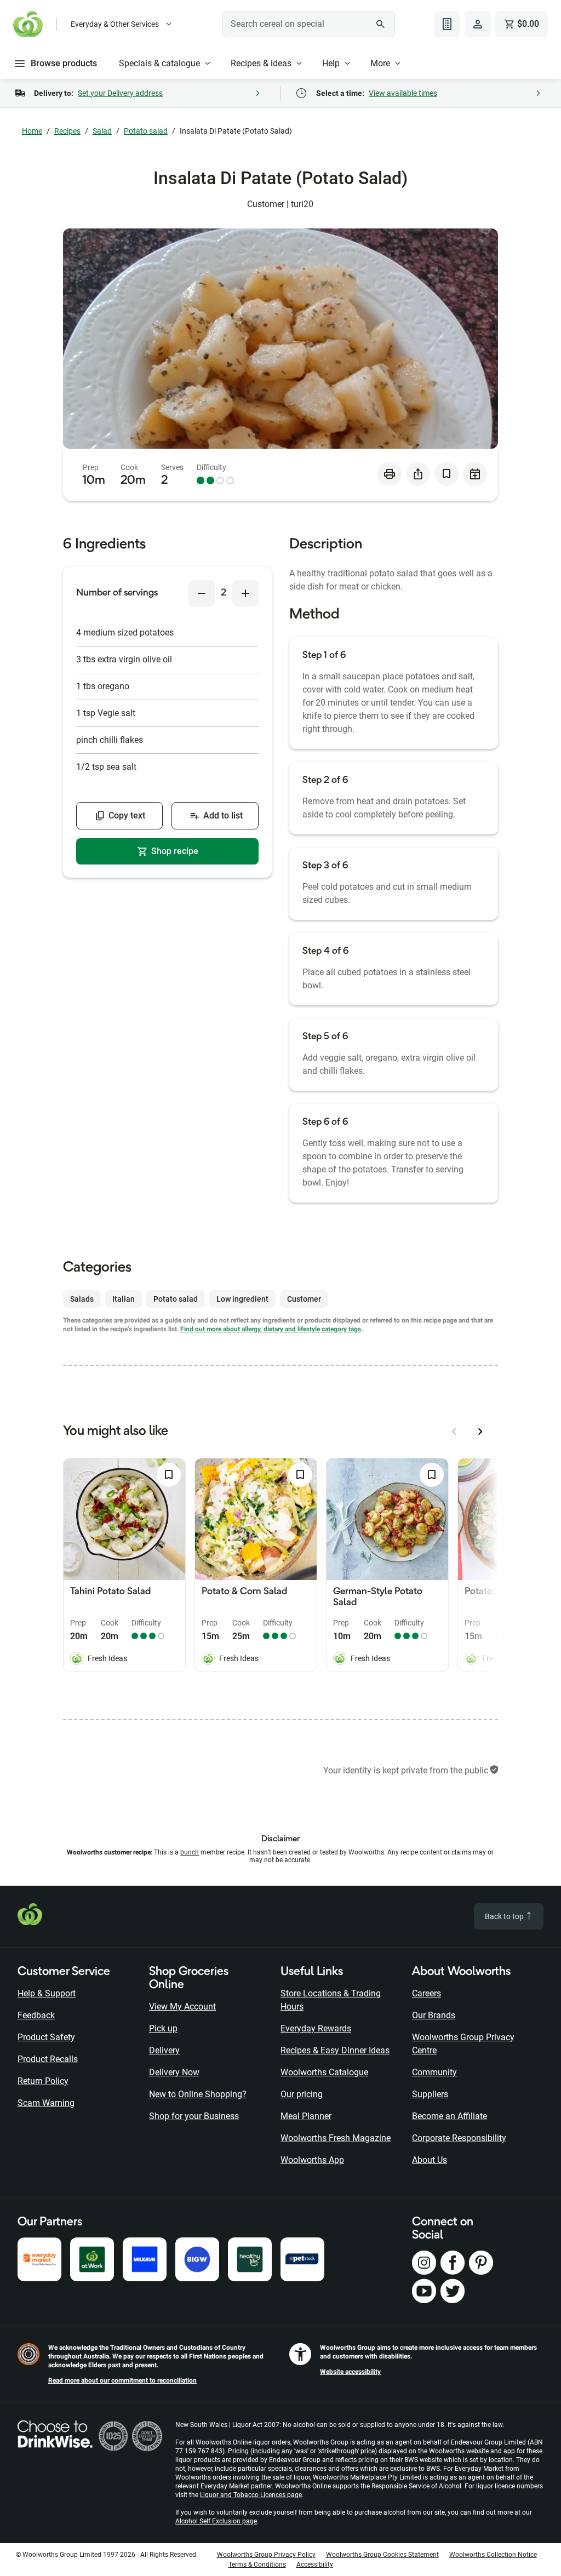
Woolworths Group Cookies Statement (382, 2555)
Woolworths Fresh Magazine (336, 2138)
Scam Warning (46, 2103)
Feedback (36, 2015)
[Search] (381, 24)
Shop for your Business (194, 2116)
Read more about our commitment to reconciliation (122, 2380)
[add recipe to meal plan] (475, 474)
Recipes (67, 131)
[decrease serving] (202, 593)
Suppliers (430, 2094)
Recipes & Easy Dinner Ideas (335, 2050)
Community (434, 2072)
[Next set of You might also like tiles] (480, 1432)
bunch (190, 1852)
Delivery (164, 2050)
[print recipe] (390, 474)
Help (331, 63)
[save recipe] (446, 474)
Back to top (505, 1916)
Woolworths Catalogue (324, 2072)
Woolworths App (312, 2160)
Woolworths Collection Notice (493, 2555)
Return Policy (43, 2081)
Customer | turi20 (280, 204)
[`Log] (478, 24)
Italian (124, 1299)
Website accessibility (350, 2372)
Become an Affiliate (450, 2116)
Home (32, 131)
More (380, 63)
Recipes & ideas (261, 63)
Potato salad (146, 131)
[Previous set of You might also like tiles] (454, 1432)
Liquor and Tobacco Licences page (251, 2495)
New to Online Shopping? (198, 2094)
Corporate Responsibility (459, 2138)
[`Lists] (447, 24)
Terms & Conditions (257, 2564)
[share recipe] (418, 474)
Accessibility (315, 2564)
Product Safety (46, 2037)
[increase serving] (245, 593)
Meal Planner (306, 2116)
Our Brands (434, 2015)
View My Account (182, 2007)
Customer (304, 1299)
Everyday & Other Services (115, 24)
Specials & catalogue (159, 63)
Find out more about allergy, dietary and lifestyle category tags (271, 1329)
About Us (430, 2160)
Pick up (163, 2028)
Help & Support (47, 1993)
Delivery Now (174, 2072)
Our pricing (302, 2094)
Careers (427, 1993)
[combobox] (308, 24)
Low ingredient (242, 1299)
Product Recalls (48, 2059)
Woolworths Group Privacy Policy (266, 2555)
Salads (82, 1299)
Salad (102, 131)
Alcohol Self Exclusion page (216, 2521)
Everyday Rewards (316, 2028)
